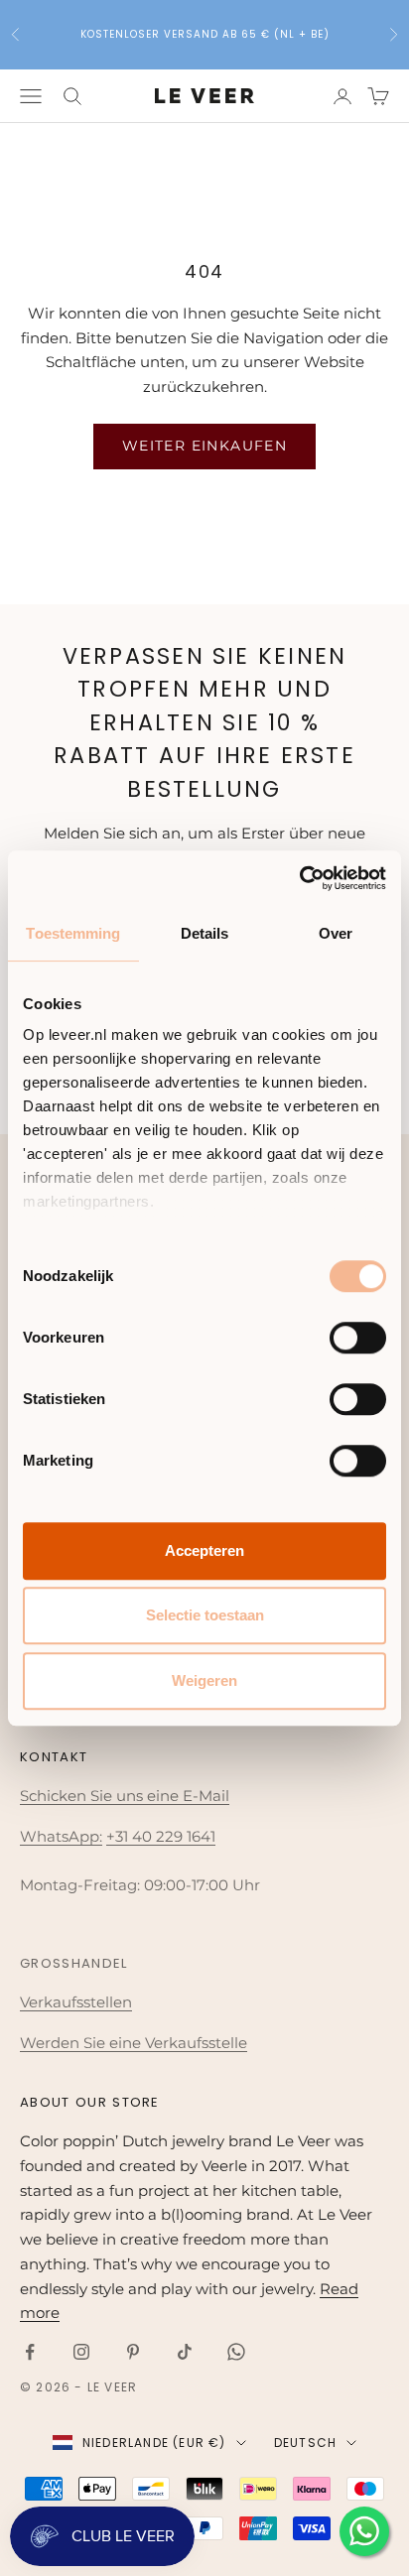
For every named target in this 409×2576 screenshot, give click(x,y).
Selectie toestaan (205, 1615)
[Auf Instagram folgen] (81, 2352)
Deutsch (305, 2443)
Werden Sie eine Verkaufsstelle (134, 2043)
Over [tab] (336, 933)
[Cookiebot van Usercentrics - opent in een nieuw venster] (299, 878)
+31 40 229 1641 (161, 1836)
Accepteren (204, 1550)
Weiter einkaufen (204, 446)
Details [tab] (205, 933)
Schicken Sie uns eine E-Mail (125, 1796)
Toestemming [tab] (73, 933)
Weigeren (204, 1680)
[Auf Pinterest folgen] (133, 2352)
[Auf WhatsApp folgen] (236, 2352)
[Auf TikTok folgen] (185, 2352)
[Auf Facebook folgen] (30, 2352)
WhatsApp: (61, 1836)
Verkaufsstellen (76, 2002)
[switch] (358, 1338)
